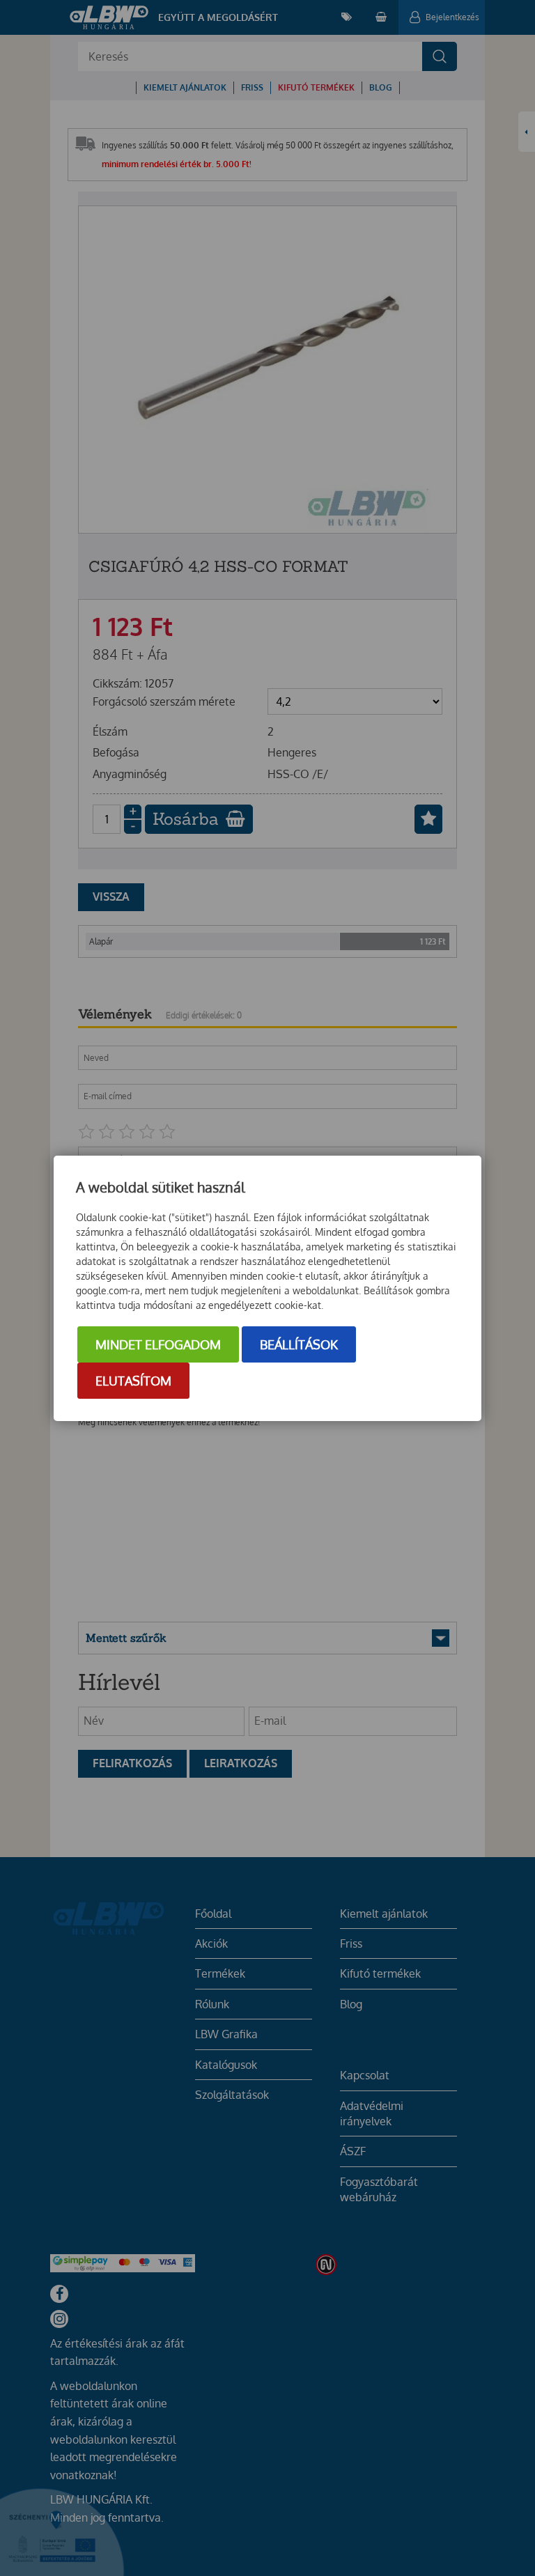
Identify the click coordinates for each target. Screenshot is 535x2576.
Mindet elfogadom (158, 1344)
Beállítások (299, 1344)
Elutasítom (133, 1381)
